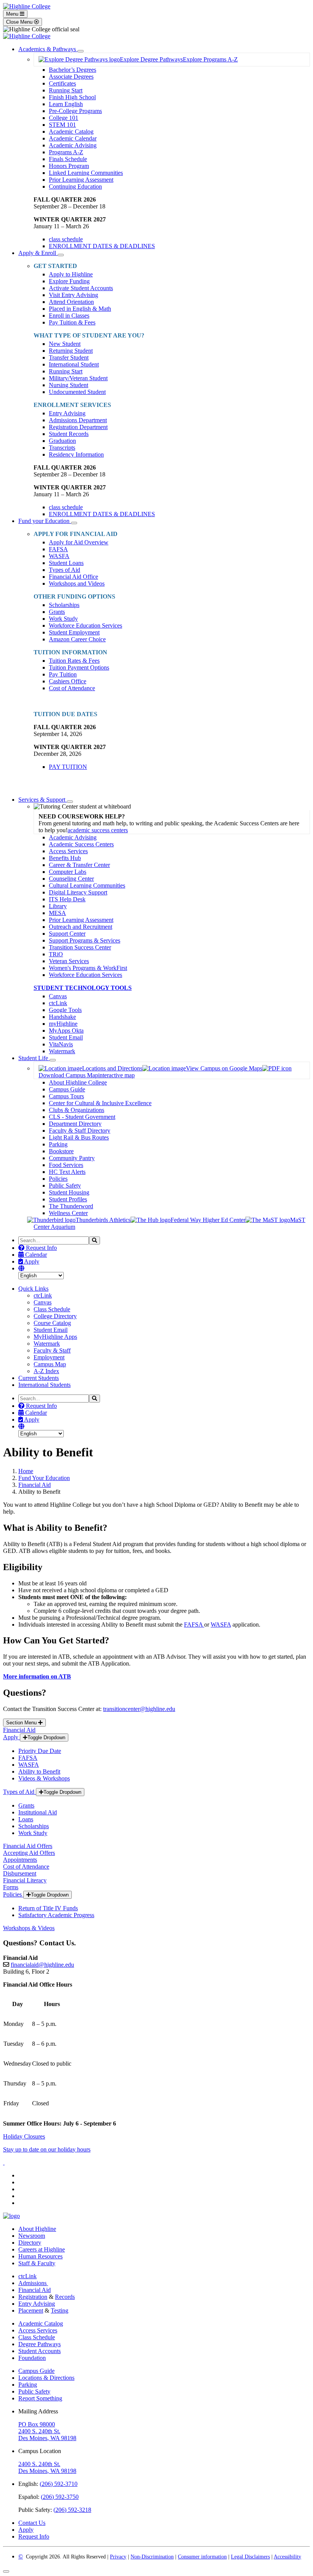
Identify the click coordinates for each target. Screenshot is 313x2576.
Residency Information (76, 454)
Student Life (34, 1058)
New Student (65, 344)
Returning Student (71, 351)
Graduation (62, 441)
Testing (60, 2310)
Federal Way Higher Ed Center (208, 1220)
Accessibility (287, 2557)
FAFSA (58, 549)
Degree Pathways (40, 2344)
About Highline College (78, 1082)
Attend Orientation (71, 302)
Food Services (66, 1165)
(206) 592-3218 (72, 2510)
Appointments (20, 1860)
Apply (31, 1261)
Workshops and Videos (77, 583)
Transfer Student (69, 358)
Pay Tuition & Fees (72, 322)
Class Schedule (52, 1309)
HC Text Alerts (67, 1172)
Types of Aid (65, 570)
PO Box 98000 (37, 2424)
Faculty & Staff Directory (80, 1131)
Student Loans (66, 563)
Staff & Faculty (37, 2263)
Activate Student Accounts (81, 288)
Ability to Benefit (39, 1771)
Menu (13, 14)
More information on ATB (37, 1676)
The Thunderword (71, 1206)
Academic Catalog (71, 132)
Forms (11, 1887)
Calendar (35, 1255)
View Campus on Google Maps (224, 1068)
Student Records (69, 434)
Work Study (63, 619)
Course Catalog (52, 1323)
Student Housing (69, 1192)
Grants (57, 612)
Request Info (41, 1248)
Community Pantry (72, 1158)
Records (65, 2297)
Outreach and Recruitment (81, 927)
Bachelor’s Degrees (73, 70)
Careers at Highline (42, 2249)
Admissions (33, 2283)
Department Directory (75, 1124)
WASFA (59, 556)
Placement (31, 2310)
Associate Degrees (71, 77)
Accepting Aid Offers (29, 1853)
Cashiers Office (68, 681)
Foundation (32, 2358)
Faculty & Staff (52, 1350)
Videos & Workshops (44, 1778)
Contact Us (32, 2523)
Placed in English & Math (80, 309)
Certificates (62, 83)
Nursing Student (69, 385)
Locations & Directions (46, 2378)
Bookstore (61, 1151)
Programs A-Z (66, 152)
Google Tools (65, 1010)
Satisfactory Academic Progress (56, 1915)
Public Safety (65, 1186)
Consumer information (202, 2557)
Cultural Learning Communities (87, 885)
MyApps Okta (66, 1031)
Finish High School (72, 97)
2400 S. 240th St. (39, 2431)
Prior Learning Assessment (81, 180)
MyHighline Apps (55, 1337)
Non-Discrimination (152, 2557)
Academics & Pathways (48, 49)
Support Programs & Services (85, 940)
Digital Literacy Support (78, 892)
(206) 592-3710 (59, 2484)
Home (26, 1471)
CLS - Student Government (82, 1117)
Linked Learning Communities (86, 173)
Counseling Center (71, 879)
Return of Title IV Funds (48, 1908)
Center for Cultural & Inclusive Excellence (100, 1103)
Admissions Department (78, 420)
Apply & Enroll (38, 253)
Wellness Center (68, 1213)
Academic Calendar (73, 138)
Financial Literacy (25, 1880)
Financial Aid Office (73, 577)
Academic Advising (73, 145)
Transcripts (62, 448)
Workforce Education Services (86, 625)
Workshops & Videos (29, 1928)
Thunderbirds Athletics (103, 1220)
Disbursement (20, 1873)
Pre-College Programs (75, 111)
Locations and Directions (112, 1068)
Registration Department (78, 427)
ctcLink (58, 1003)
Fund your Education (45, 521)
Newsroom (32, 2236)
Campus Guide (67, 1089)
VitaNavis (61, 1044)
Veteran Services (69, 961)
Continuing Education (75, 186)
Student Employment (74, 632)
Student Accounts (40, 2351)
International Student (74, 364)
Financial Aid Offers (28, 1846)
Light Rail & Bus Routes (79, 1137)
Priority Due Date (40, 1751)
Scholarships (64, 605)
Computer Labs (68, 872)
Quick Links (33, 1289)
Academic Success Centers (81, 844)
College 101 (64, 118)
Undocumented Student (77, 392)
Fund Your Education (44, 1478)
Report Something (40, 2398)
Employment (49, 1357)
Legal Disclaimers (250, 2557)
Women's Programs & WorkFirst (88, 968)
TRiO (56, 954)
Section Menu (22, 1723)
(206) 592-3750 (60, 2497)
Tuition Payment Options (79, 667)
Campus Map (50, 1364)
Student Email (66, 1037)
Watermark (62, 1051)
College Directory (55, 1316)
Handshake (62, 1017)
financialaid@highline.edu (42, 1965)
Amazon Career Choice (77, 639)
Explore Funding (69, 281)
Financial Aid (35, 1485)
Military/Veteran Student (78, 378)
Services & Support (43, 800)
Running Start (66, 90)
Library (58, 906)
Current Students (39, 1378)
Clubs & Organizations (77, 1110)
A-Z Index (46, 1371)
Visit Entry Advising (73, 295)
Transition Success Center (80, 947)
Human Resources (40, 2256)
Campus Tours (66, 1096)
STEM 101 (62, 125)
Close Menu (20, 22)
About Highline (37, 2229)
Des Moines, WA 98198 (47, 2438)
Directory (30, 2243)
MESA (57, 913)
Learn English (66, 104)
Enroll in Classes (69, 316)
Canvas (58, 996)
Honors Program (69, 166)
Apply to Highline (71, 274)
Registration (33, 2297)
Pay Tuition (63, 674)
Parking (58, 1144)
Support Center (67, 934)
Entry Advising (67, 413)
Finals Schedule (68, 159)
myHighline (63, 1024)
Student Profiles (68, 1199)
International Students (44, 1385)
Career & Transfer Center (79, 865)
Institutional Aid (38, 1812)
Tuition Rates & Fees (74, 661)
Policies (58, 1179)
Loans (26, 1819)
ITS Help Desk (67, 899)
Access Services (68, 851)
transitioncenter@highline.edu (139, 1709)
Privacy (118, 2557)
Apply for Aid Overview (79, 542)
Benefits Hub (65, 858)
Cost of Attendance (72, 688)
